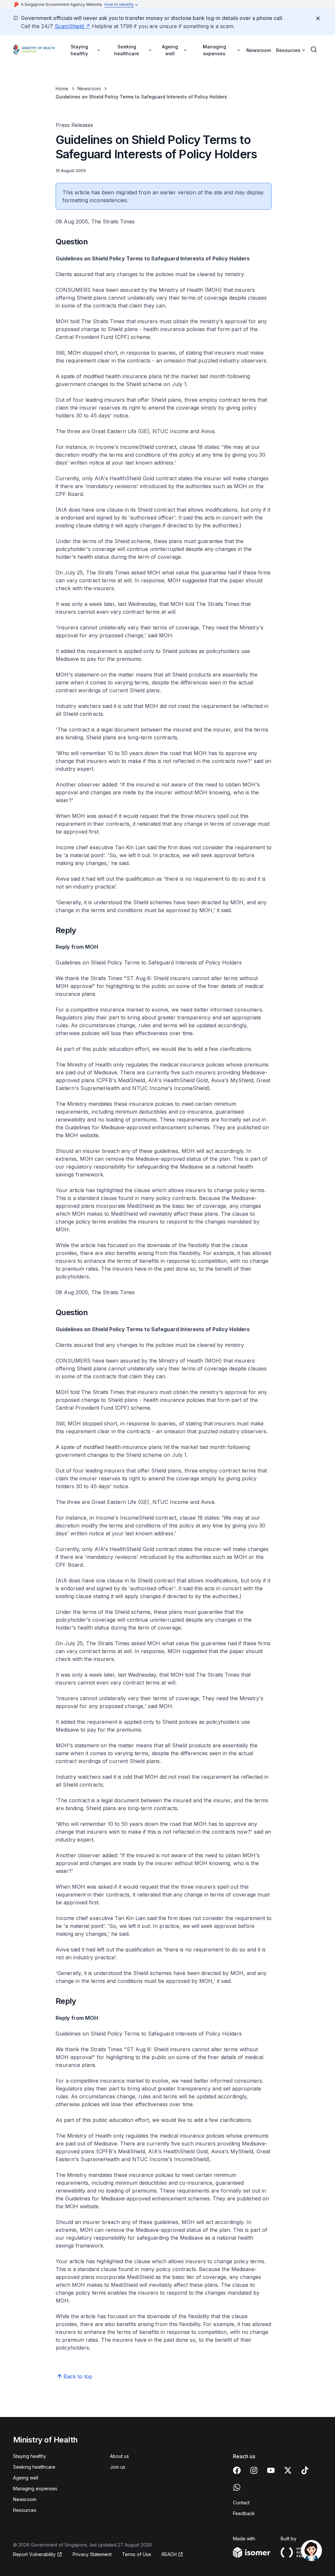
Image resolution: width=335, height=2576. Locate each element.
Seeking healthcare (34, 2467)
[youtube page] (271, 2470)
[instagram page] (254, 2470)
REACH (169, 2554)
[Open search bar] (314, 50)
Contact (241, 2503)
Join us (118, 2467)
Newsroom (259, 50)
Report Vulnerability (34, 2554)
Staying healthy (30, 2456)
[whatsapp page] (237, 2487)
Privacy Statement (92, 2554)
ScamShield (69, 26)
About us (119, 2456)
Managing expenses (35, 2488)
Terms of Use (137, 2554)
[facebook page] (237, 2470)
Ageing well (26, 2478)
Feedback (244, 2513)
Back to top (78, 2376)
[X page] (288, 2470)
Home (62, 88)
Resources (25, 2510)
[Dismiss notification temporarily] (318, 18)
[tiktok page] (305, 2470)
